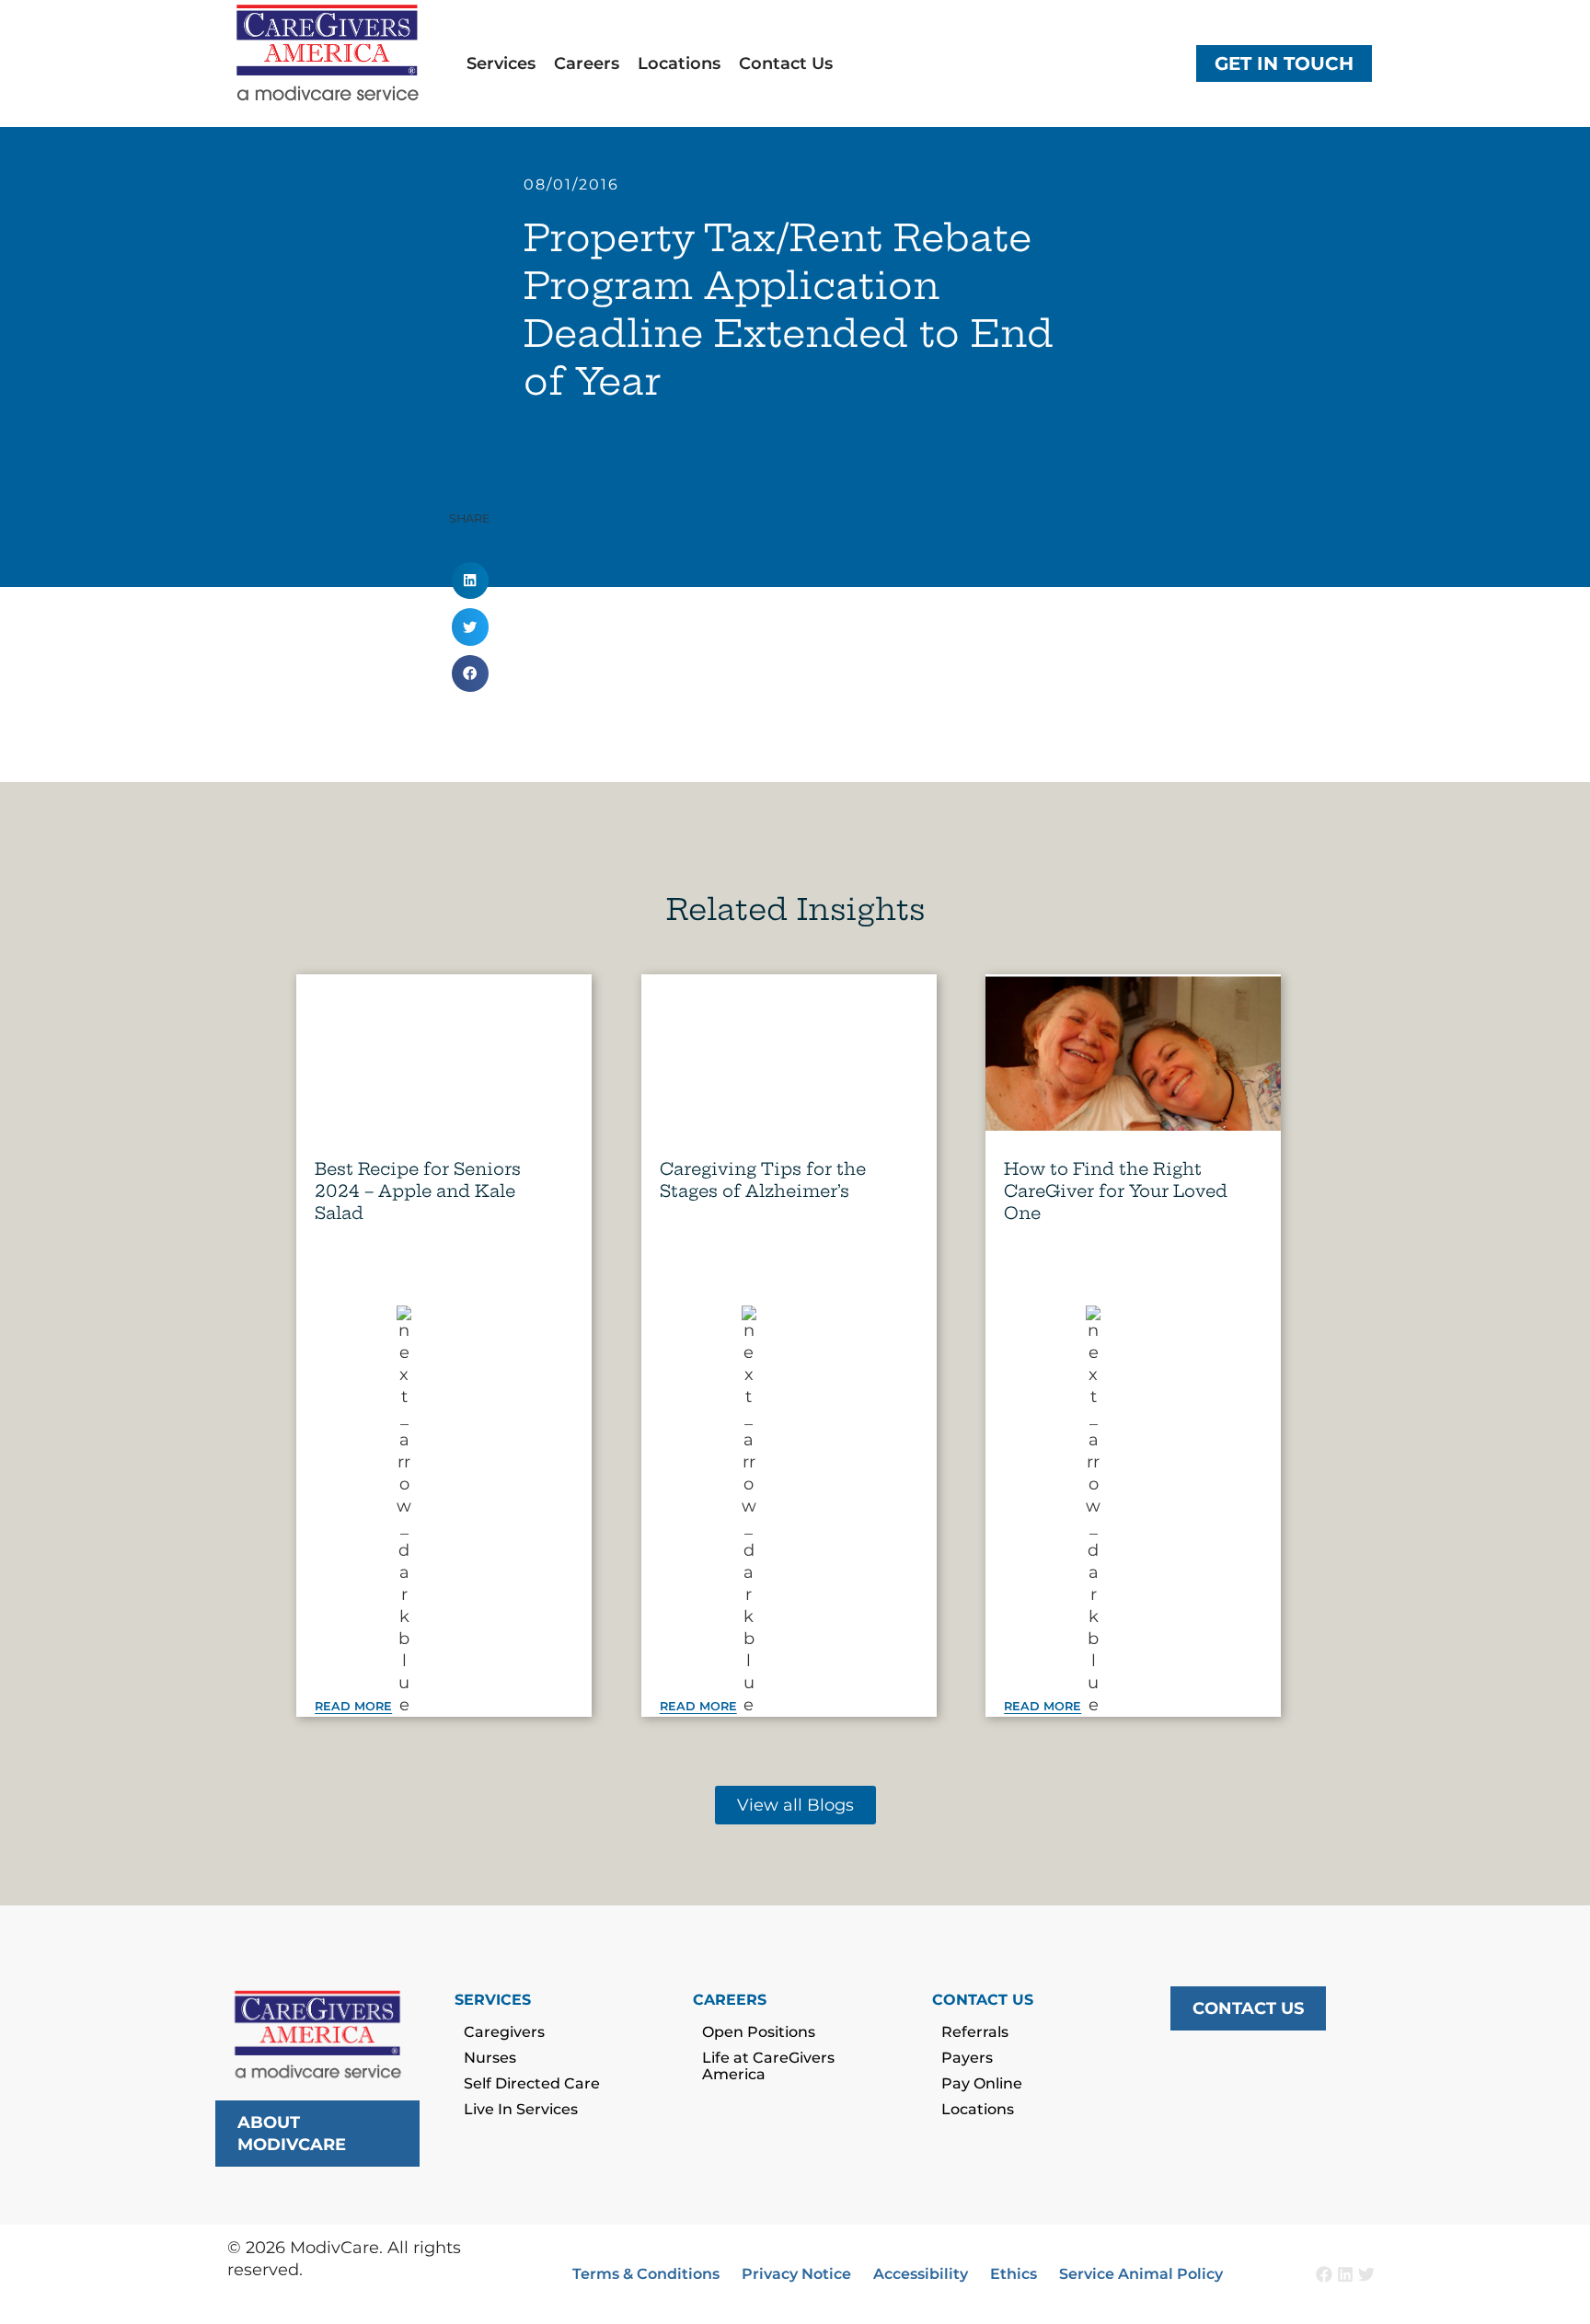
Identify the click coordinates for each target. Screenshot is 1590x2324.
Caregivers (504, 2032)
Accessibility (921, 2274)
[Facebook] (1324, 2274)
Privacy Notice (796, 2274)
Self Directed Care (532, 2083)
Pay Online (982, 2083)
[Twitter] (1366, 2274)
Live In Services (521, 2109)
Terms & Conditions (646, 2274)
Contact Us (786, 63)
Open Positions (759, 2032)
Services (501, 63)
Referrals (975, 2032)
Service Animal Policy (1141, 2274)
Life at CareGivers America (768, 2066)
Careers (587, 63)
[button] (471, 581)
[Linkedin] (1345, 2274)
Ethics (1014, 2274)
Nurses (490, 2058)
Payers (967, 2058)
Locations (679, 63)
